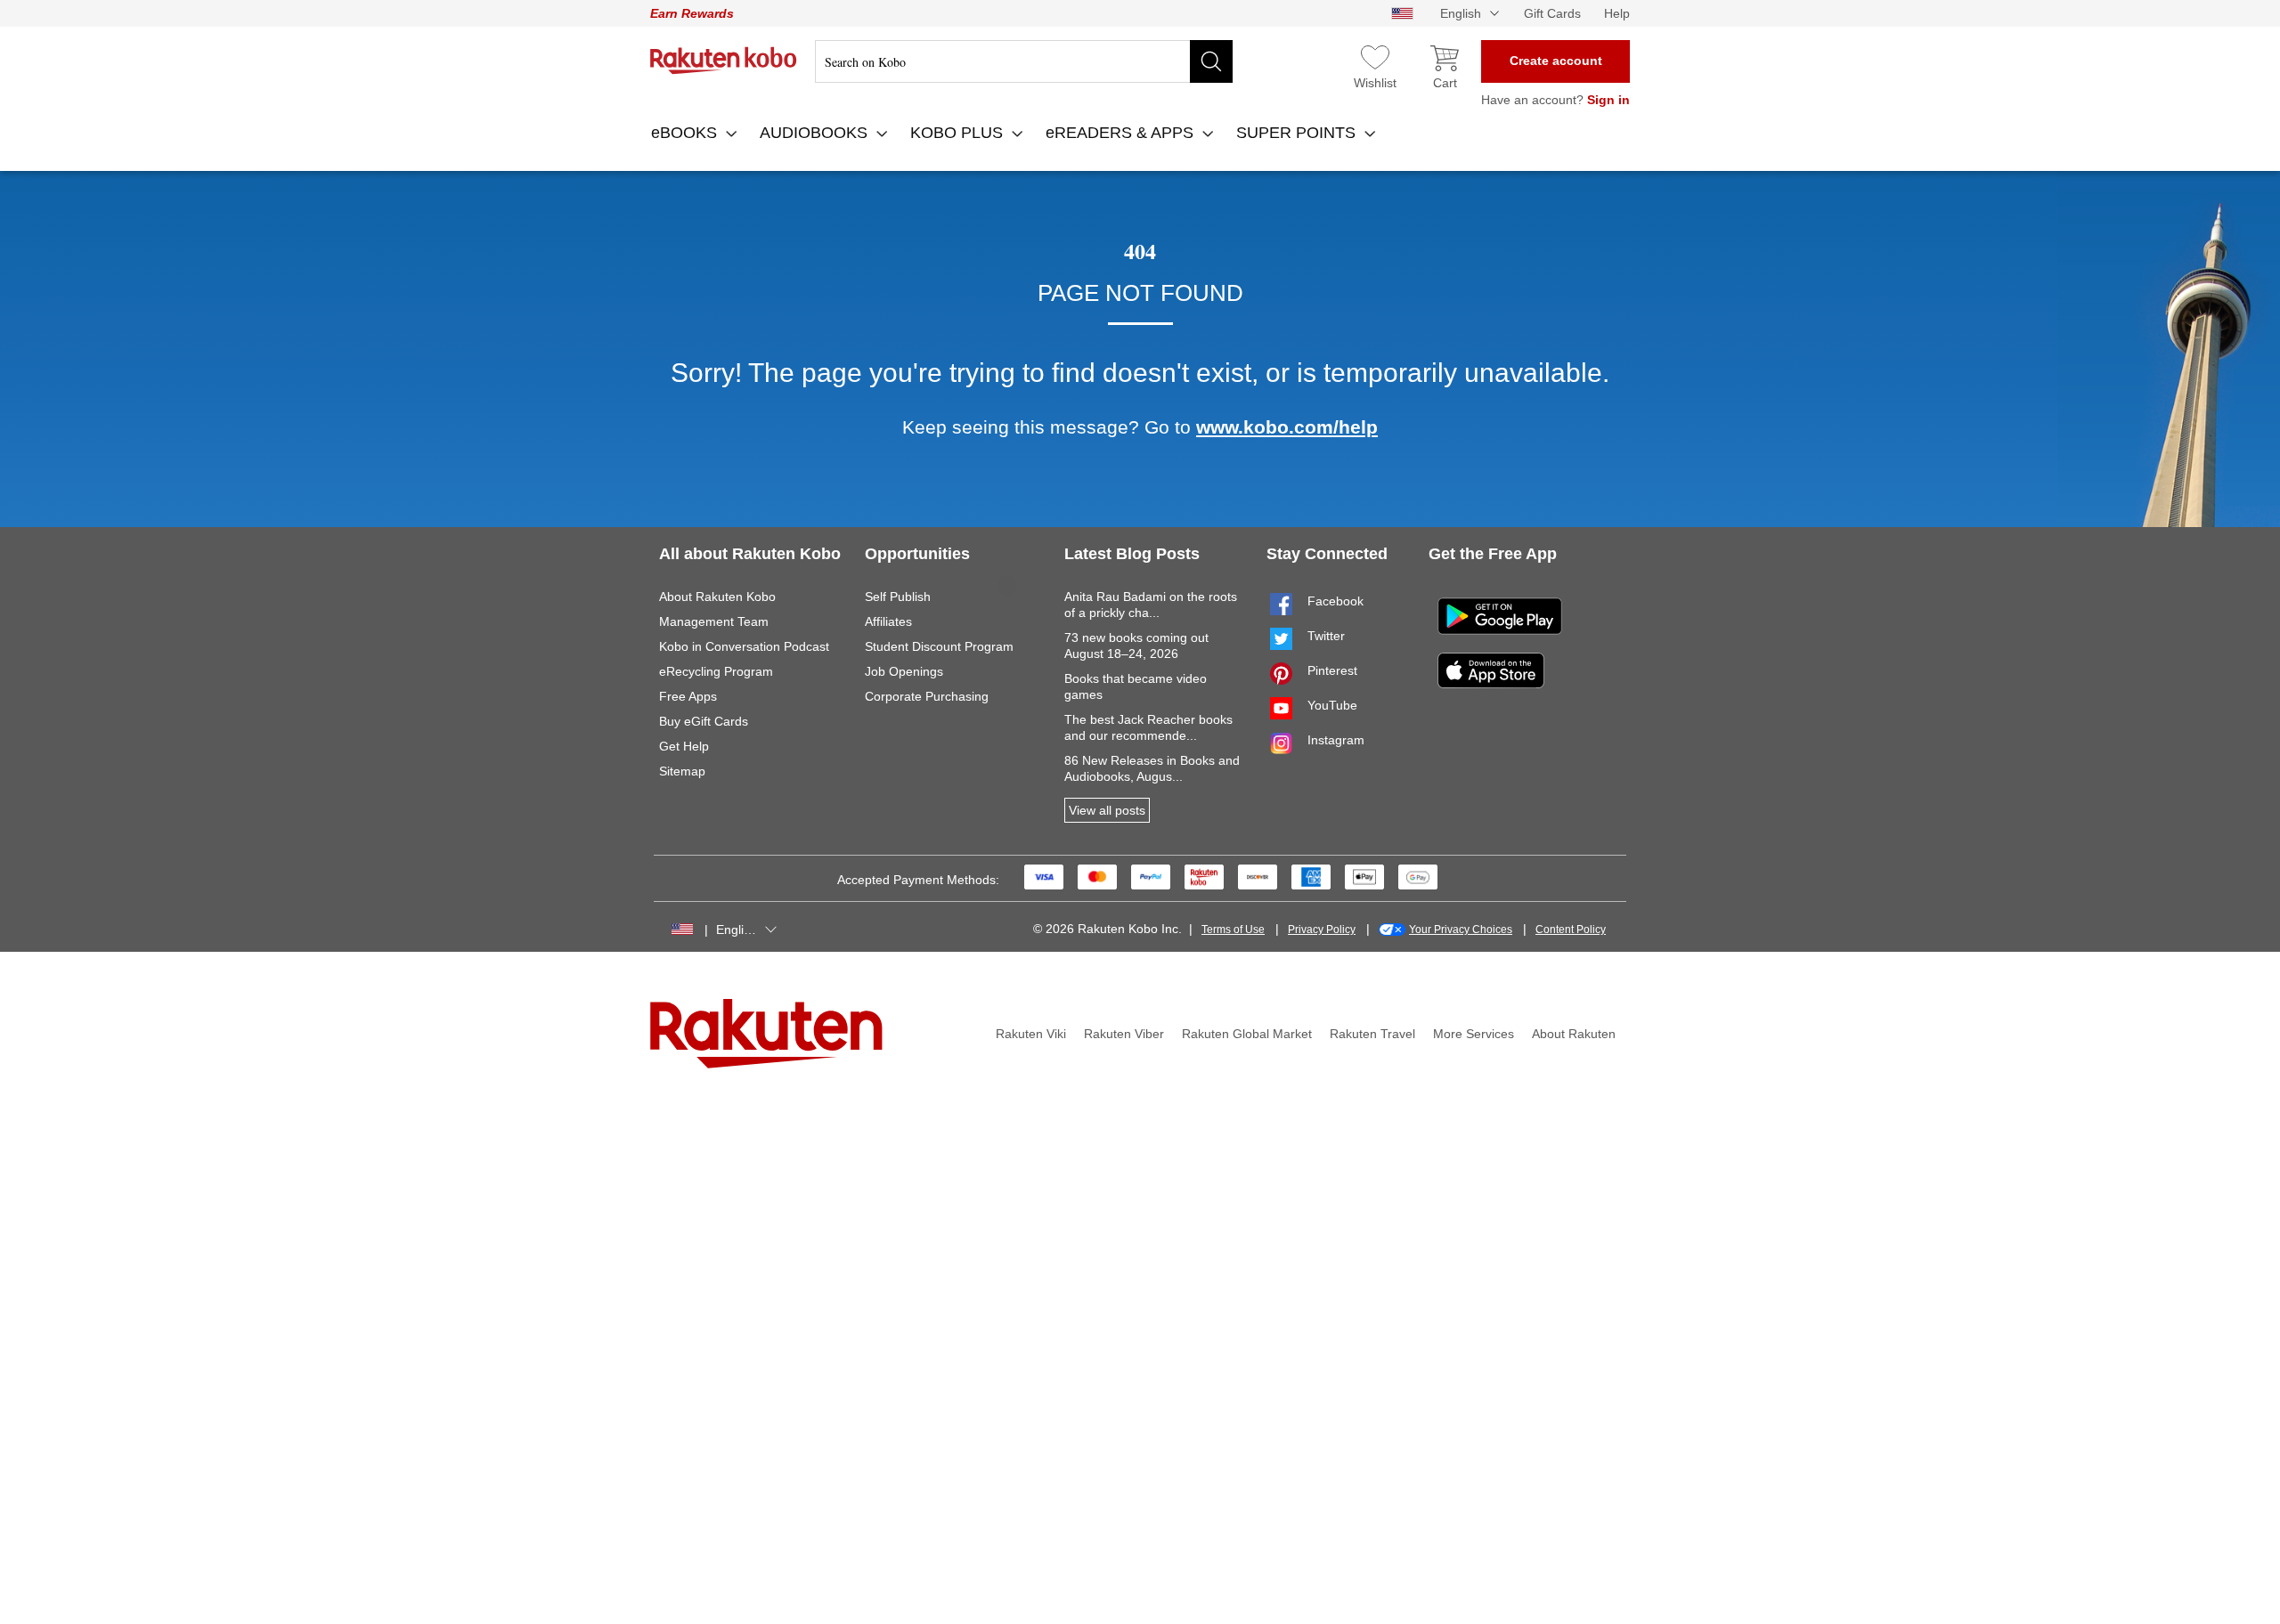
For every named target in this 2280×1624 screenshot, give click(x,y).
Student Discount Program (939, 646)
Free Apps (688, 696)
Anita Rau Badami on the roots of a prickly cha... (1151, 605)
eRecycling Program (716, 671)
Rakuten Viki (1031, 1034)
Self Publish (898, 597)
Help (1617, 13)
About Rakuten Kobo (717, 597)
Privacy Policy (1322, 930)
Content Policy (1571, 930)
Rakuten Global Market (1247, 1034)
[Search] (1211, 61)
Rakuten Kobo (724, 61)
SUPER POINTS (1298, 133)
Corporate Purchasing (927, 696)
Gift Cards (1552, 13)
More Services (1474, 1034)
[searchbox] (1024, 61)
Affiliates (888, 621)
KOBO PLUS (959, 133)
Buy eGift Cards (704, 721)
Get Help (684, 746)
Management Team (714, 621)
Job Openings (904, 671)
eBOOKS (686, 133)
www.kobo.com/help (1287, 427)
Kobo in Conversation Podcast (744, 646)
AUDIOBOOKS (816, 133)
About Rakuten (1574, 1034)
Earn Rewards (692, 13)
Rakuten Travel (1372, 1034)
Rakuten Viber (1124, 1034)
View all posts (1107, 810)
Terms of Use (1233, 930)
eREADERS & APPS (1122, 133)
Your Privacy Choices (1461, 930)
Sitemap (682, 771)
